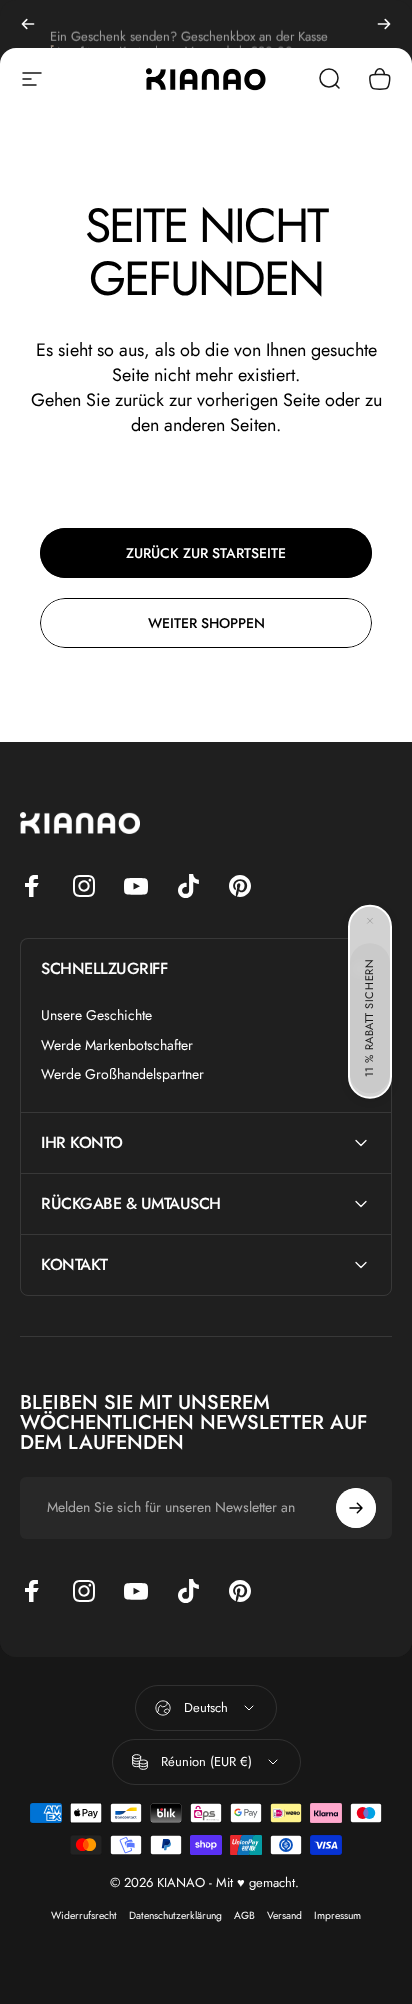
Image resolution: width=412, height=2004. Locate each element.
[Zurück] (28, 24)
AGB (244, 1915)
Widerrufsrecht (84, 1915)
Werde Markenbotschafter (117, 1046)
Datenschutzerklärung (175, 1915)
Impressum (337, 1915)
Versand (284, 1915)
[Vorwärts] (384, 24)
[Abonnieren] (356, 1508)
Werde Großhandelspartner (122, 1075)
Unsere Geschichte (96, 1016)
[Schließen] (370, 921)
